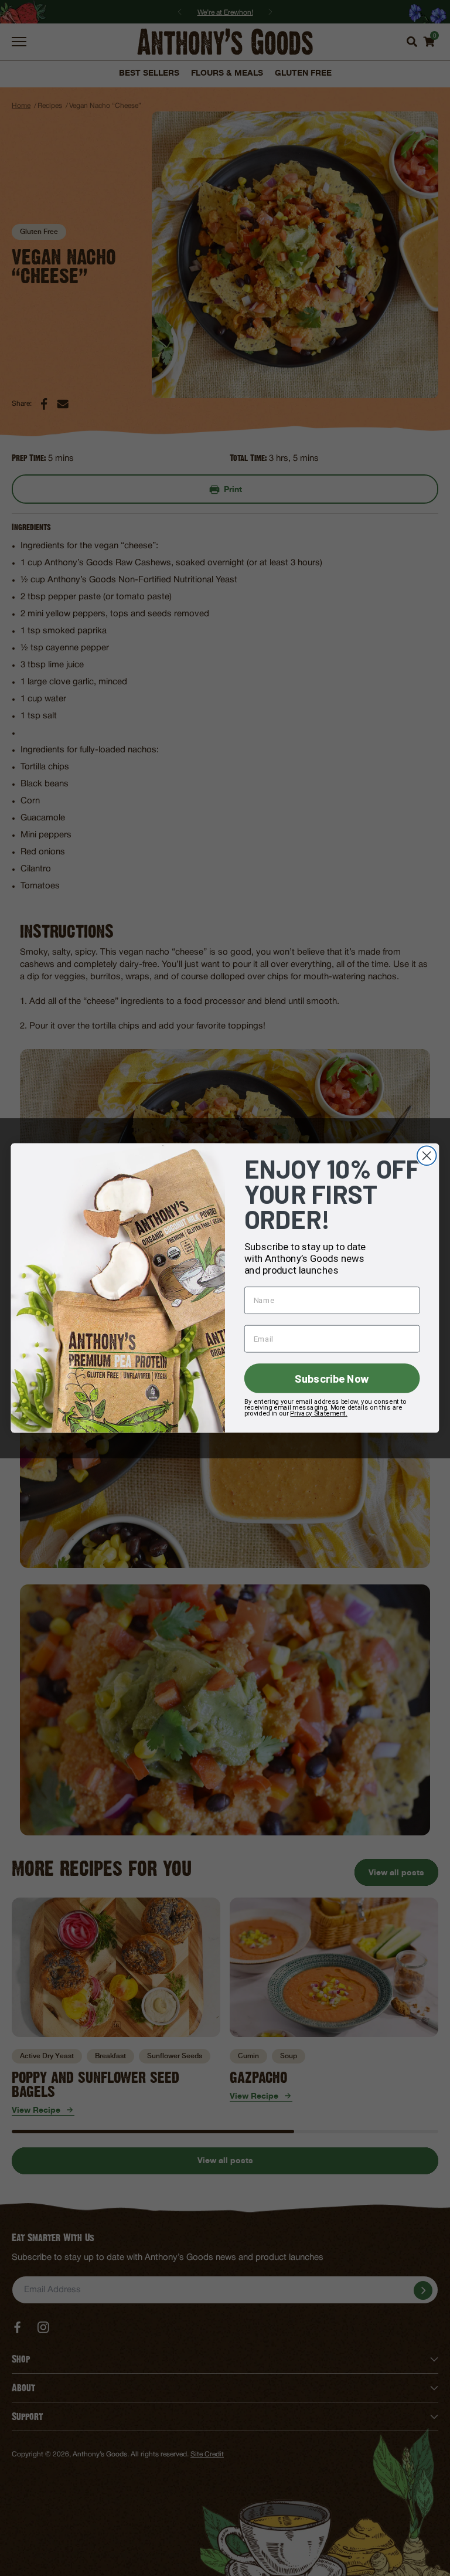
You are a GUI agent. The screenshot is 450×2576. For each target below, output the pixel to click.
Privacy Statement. (318, 1413)
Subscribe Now (332, 1378)
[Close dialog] (427, 1155)
